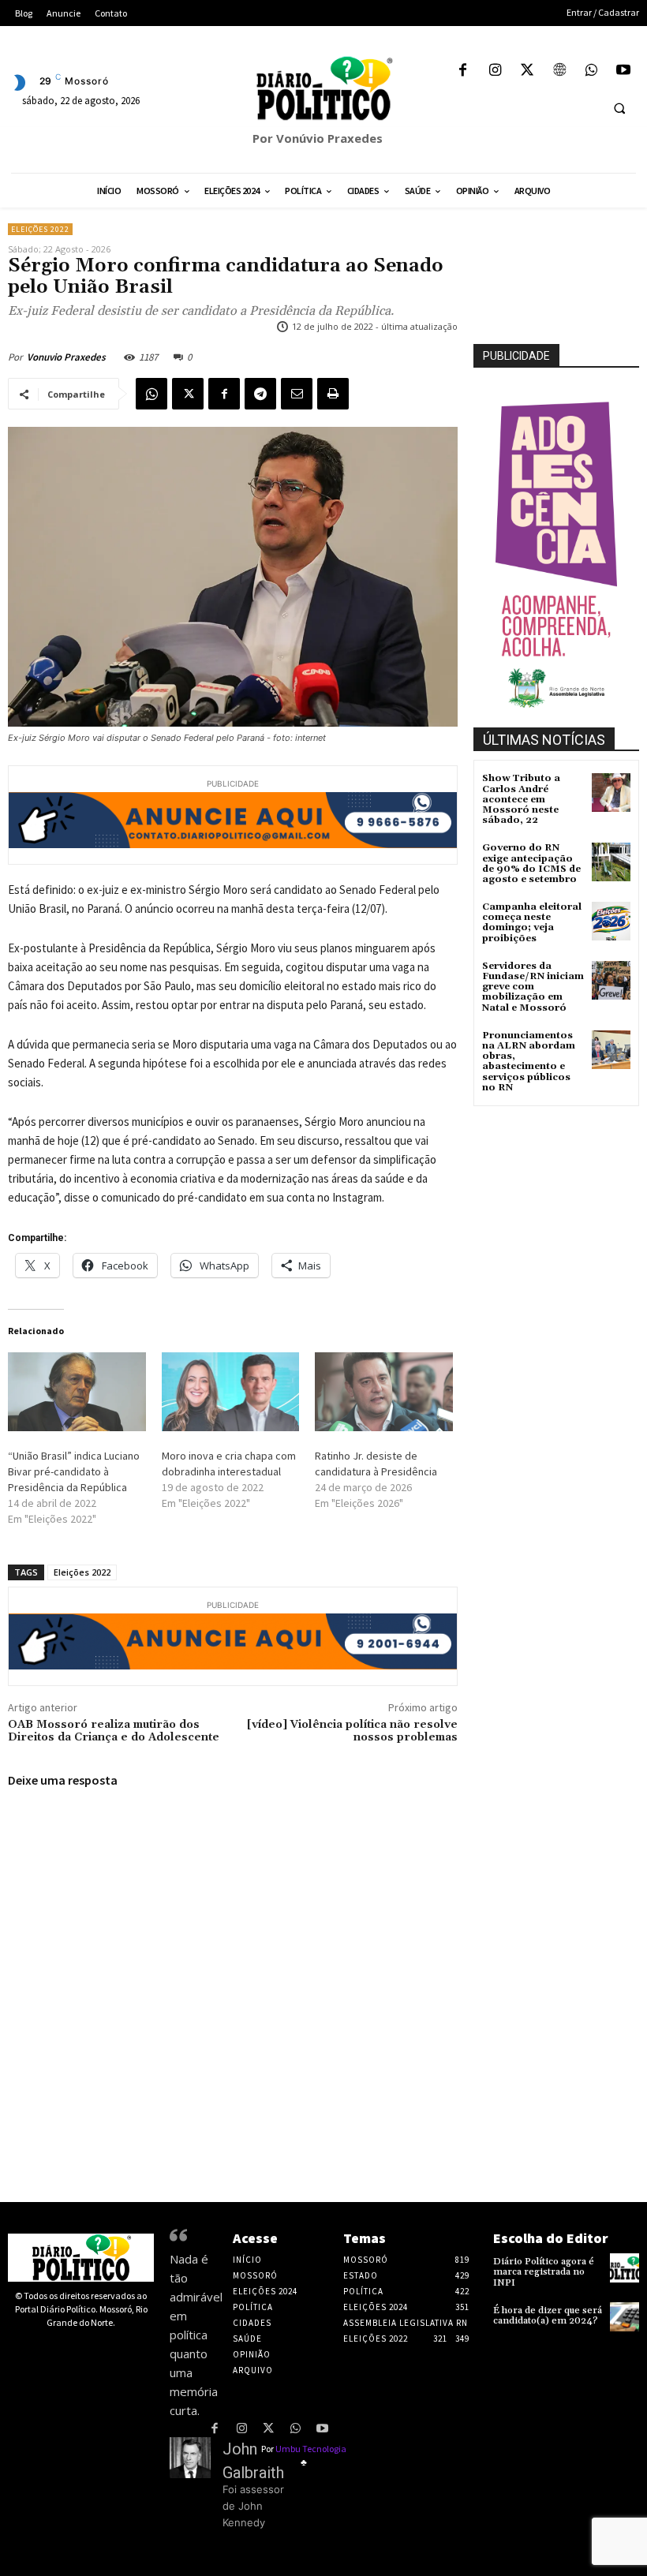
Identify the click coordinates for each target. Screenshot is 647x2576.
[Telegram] (260, 394)
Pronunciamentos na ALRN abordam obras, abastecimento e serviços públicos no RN (529, 1062)
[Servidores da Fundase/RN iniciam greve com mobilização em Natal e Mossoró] (611, 980)
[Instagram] (495, 71)
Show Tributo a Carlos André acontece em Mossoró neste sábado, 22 (521, 799)
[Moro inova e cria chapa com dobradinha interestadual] (231, 1392)
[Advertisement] (560, 1189)
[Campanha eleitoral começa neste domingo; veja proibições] (611, 921)
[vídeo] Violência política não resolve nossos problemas (352, 1731)
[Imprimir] (333, 394)
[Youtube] (623, 71)
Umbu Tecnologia (311, 2449)
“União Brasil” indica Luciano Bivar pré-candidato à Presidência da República (74, 1471)
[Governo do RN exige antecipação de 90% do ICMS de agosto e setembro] (611, 862)
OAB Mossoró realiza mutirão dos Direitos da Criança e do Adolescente (114, 1731)
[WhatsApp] (591, 71)
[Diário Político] (323, 88)
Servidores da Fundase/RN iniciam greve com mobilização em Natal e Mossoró (533, 987)
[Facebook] (463, 71)
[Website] (559, 71)
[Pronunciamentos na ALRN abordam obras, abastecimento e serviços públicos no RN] (611, 1050)
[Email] (297, 394)
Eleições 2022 (40, 229)
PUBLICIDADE (516, 356)
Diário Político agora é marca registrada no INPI (544, 2272)
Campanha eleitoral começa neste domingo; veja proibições (532, 923)
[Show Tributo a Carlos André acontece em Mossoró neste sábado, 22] (611, 793)
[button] (619, 108)
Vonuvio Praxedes (66, 357)
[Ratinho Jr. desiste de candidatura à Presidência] (384, 1392)
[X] (527, 71)
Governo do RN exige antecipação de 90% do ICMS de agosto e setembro (531, 864)
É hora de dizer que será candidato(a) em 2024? (548, 2316)
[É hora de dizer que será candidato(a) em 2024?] (625, 2317)
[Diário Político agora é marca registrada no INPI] (625, 2268)
